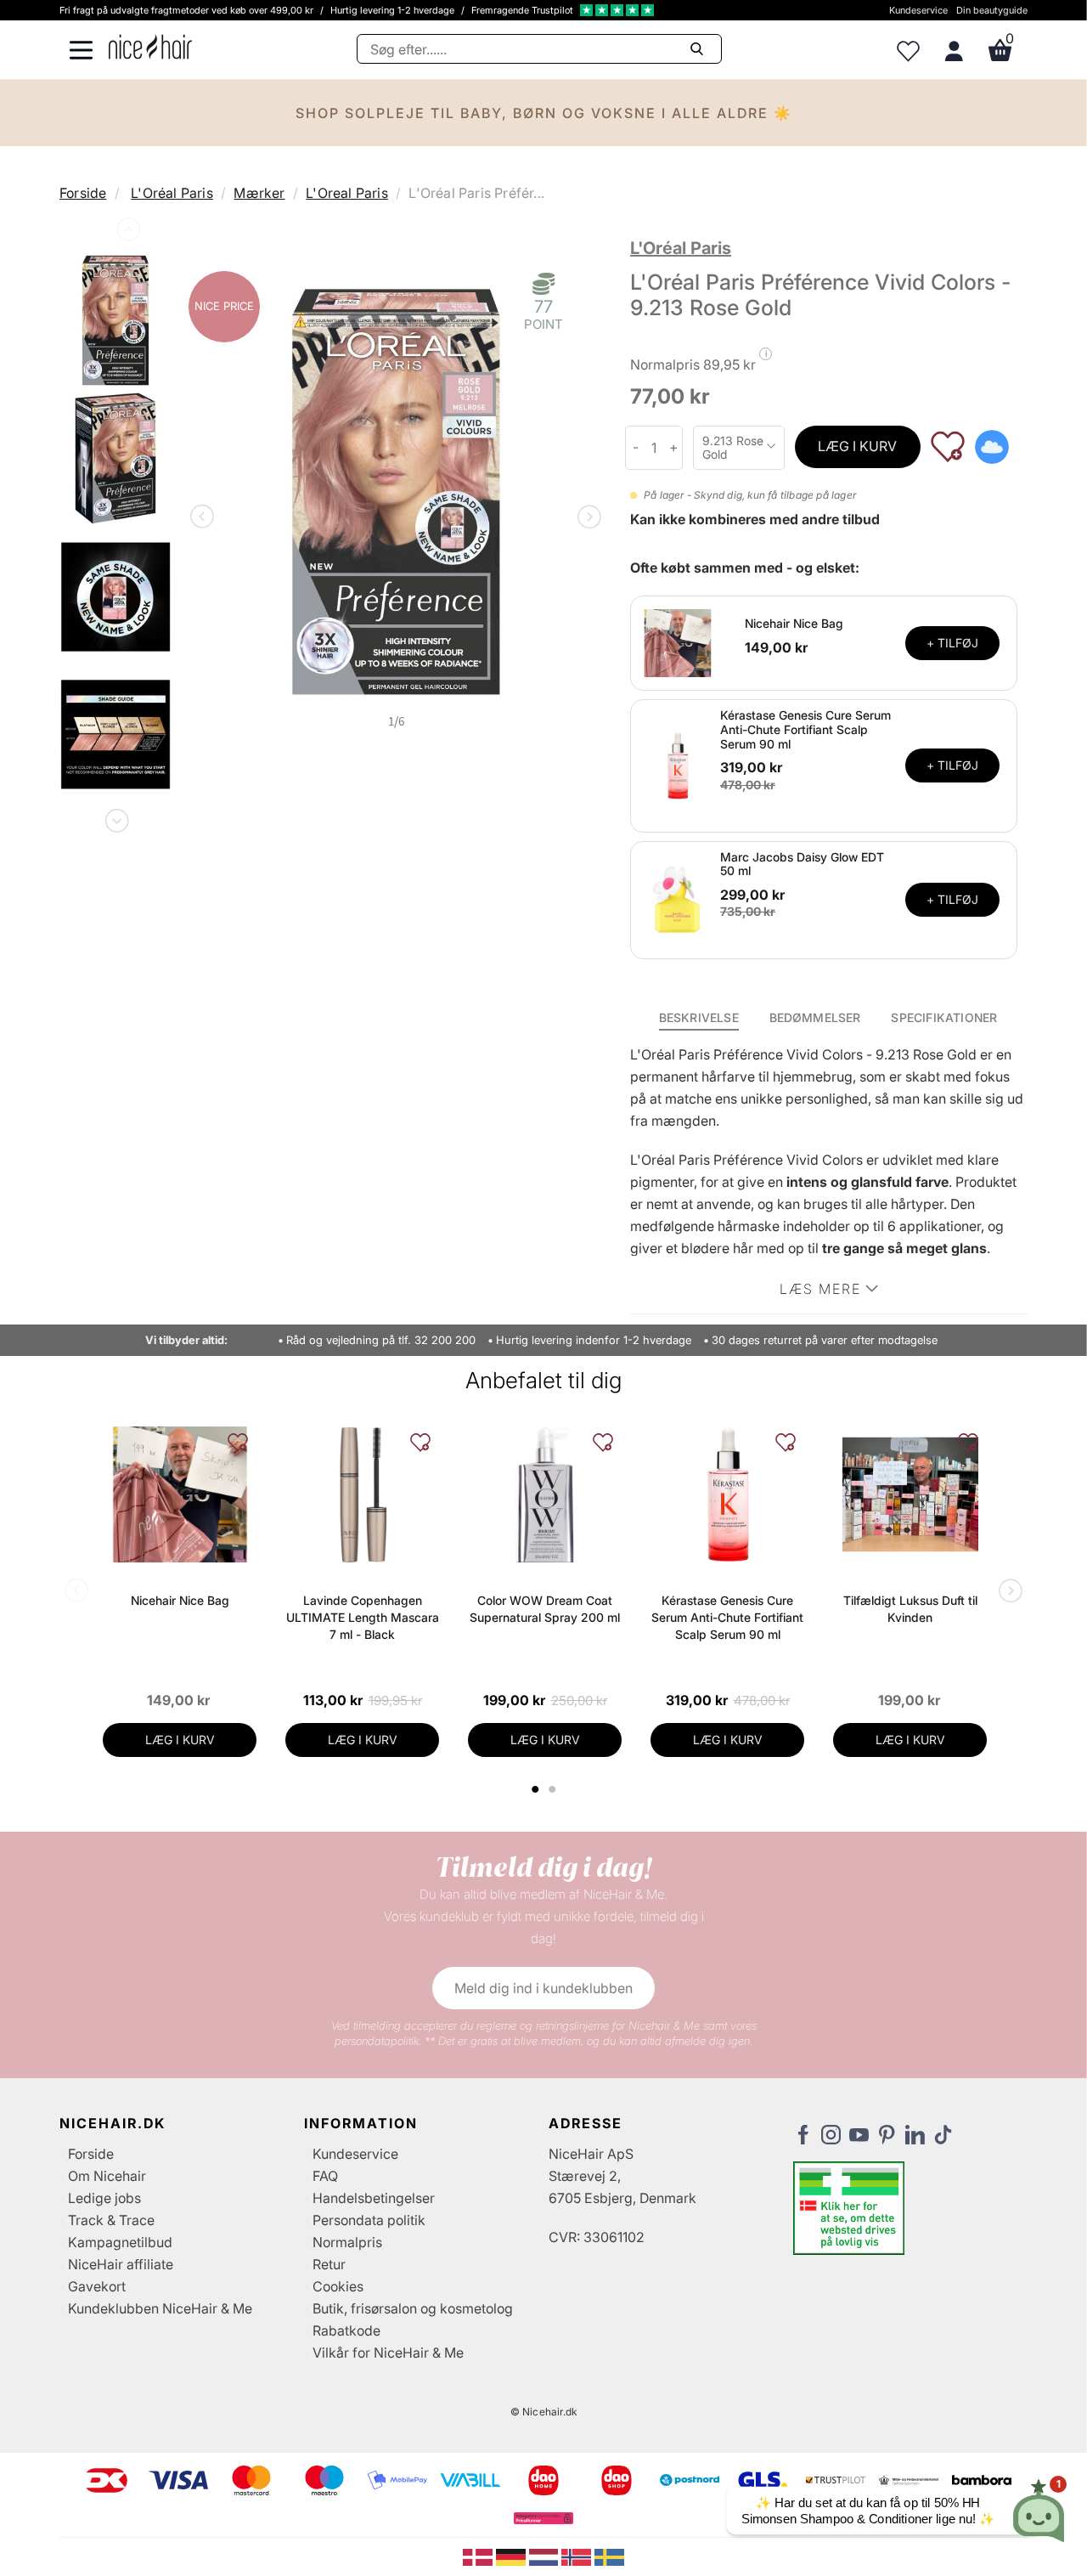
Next (115, 817)
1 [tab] (536, 1789)
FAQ (325, 2176)
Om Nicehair (107, 2176)
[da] (479, 2556)
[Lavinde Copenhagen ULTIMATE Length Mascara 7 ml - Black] (362, 1494)
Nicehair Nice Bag (794, 623)
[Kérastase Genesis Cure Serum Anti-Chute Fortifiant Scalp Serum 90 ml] (678, 765)
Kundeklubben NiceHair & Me (160, 2308)
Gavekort (97, 2286)
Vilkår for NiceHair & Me (388, 2353)
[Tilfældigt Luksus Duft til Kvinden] (910, 1494)
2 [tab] (554, 1789)
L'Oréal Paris (172, 193)
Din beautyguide (992, 10)
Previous (127, 233)
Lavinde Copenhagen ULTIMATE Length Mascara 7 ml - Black (363, 1617)
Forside (83, 193)
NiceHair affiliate (121, 2264)
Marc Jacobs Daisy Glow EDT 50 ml (802, 864)
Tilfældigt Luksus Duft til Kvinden (910, 1609)
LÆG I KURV (857, 446)
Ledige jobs (104, 2198)
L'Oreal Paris (347, 193)
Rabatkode (346, 2330)
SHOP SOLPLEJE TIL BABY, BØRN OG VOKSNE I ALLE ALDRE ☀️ (544, 113)
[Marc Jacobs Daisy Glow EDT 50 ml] (678, 899)
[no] (578, 2556)
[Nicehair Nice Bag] (678, 641)
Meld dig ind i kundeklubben (543, 1988)
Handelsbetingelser (374, 2198)
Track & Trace (111, 2220)
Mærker (259, 193)
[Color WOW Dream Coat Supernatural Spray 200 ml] (545, 1494)
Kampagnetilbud (120, 2242)
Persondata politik (369, 2220)
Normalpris (347, 2242)
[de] (513, 2556)
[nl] (546, 2556)
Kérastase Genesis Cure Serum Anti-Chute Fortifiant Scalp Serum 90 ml (805, 729)
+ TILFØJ (952, 643)
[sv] (609, 2556)
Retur (329, 2264)
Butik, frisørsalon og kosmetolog (413, 2308)
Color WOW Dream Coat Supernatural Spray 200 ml (545, 1609)
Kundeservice (918, 10)
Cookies (338, 2286)
